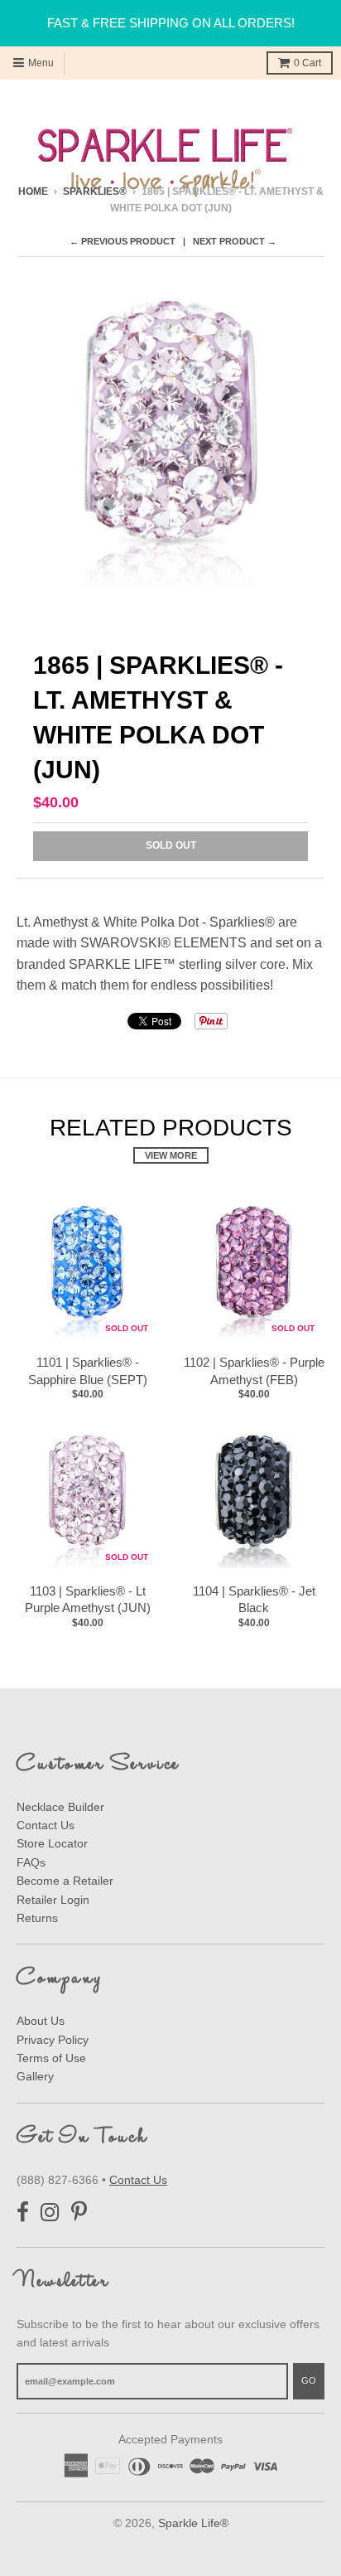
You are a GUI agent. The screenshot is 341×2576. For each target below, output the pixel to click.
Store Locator (52, 1843)
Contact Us (46, 1825)
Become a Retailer (65, 1881)
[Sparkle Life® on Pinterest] (79, 2213)
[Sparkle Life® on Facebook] (23, 2213)
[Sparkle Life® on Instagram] (50, 2213)
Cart (307, 63)
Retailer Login (53, 1900)
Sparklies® (95, 191)
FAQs (31, 1862)
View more (171, 1155)
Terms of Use (51, 2058)
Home (33, 191)
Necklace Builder (60, 1807)
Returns (37, 1918)
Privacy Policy (53, 2040)
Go (309, 2380)
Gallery (35, 2076)
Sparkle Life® (193, 2523)
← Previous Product (122, 241)
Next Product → (235, 241)
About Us (41, 2021)
